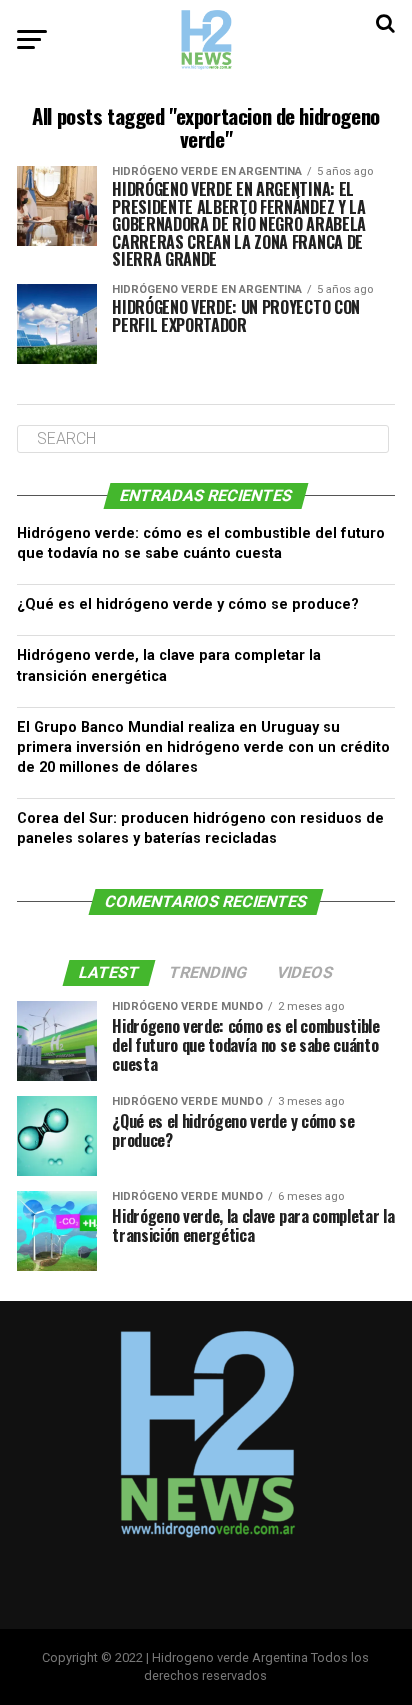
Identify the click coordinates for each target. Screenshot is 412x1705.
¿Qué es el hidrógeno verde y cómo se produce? (188, 604)
